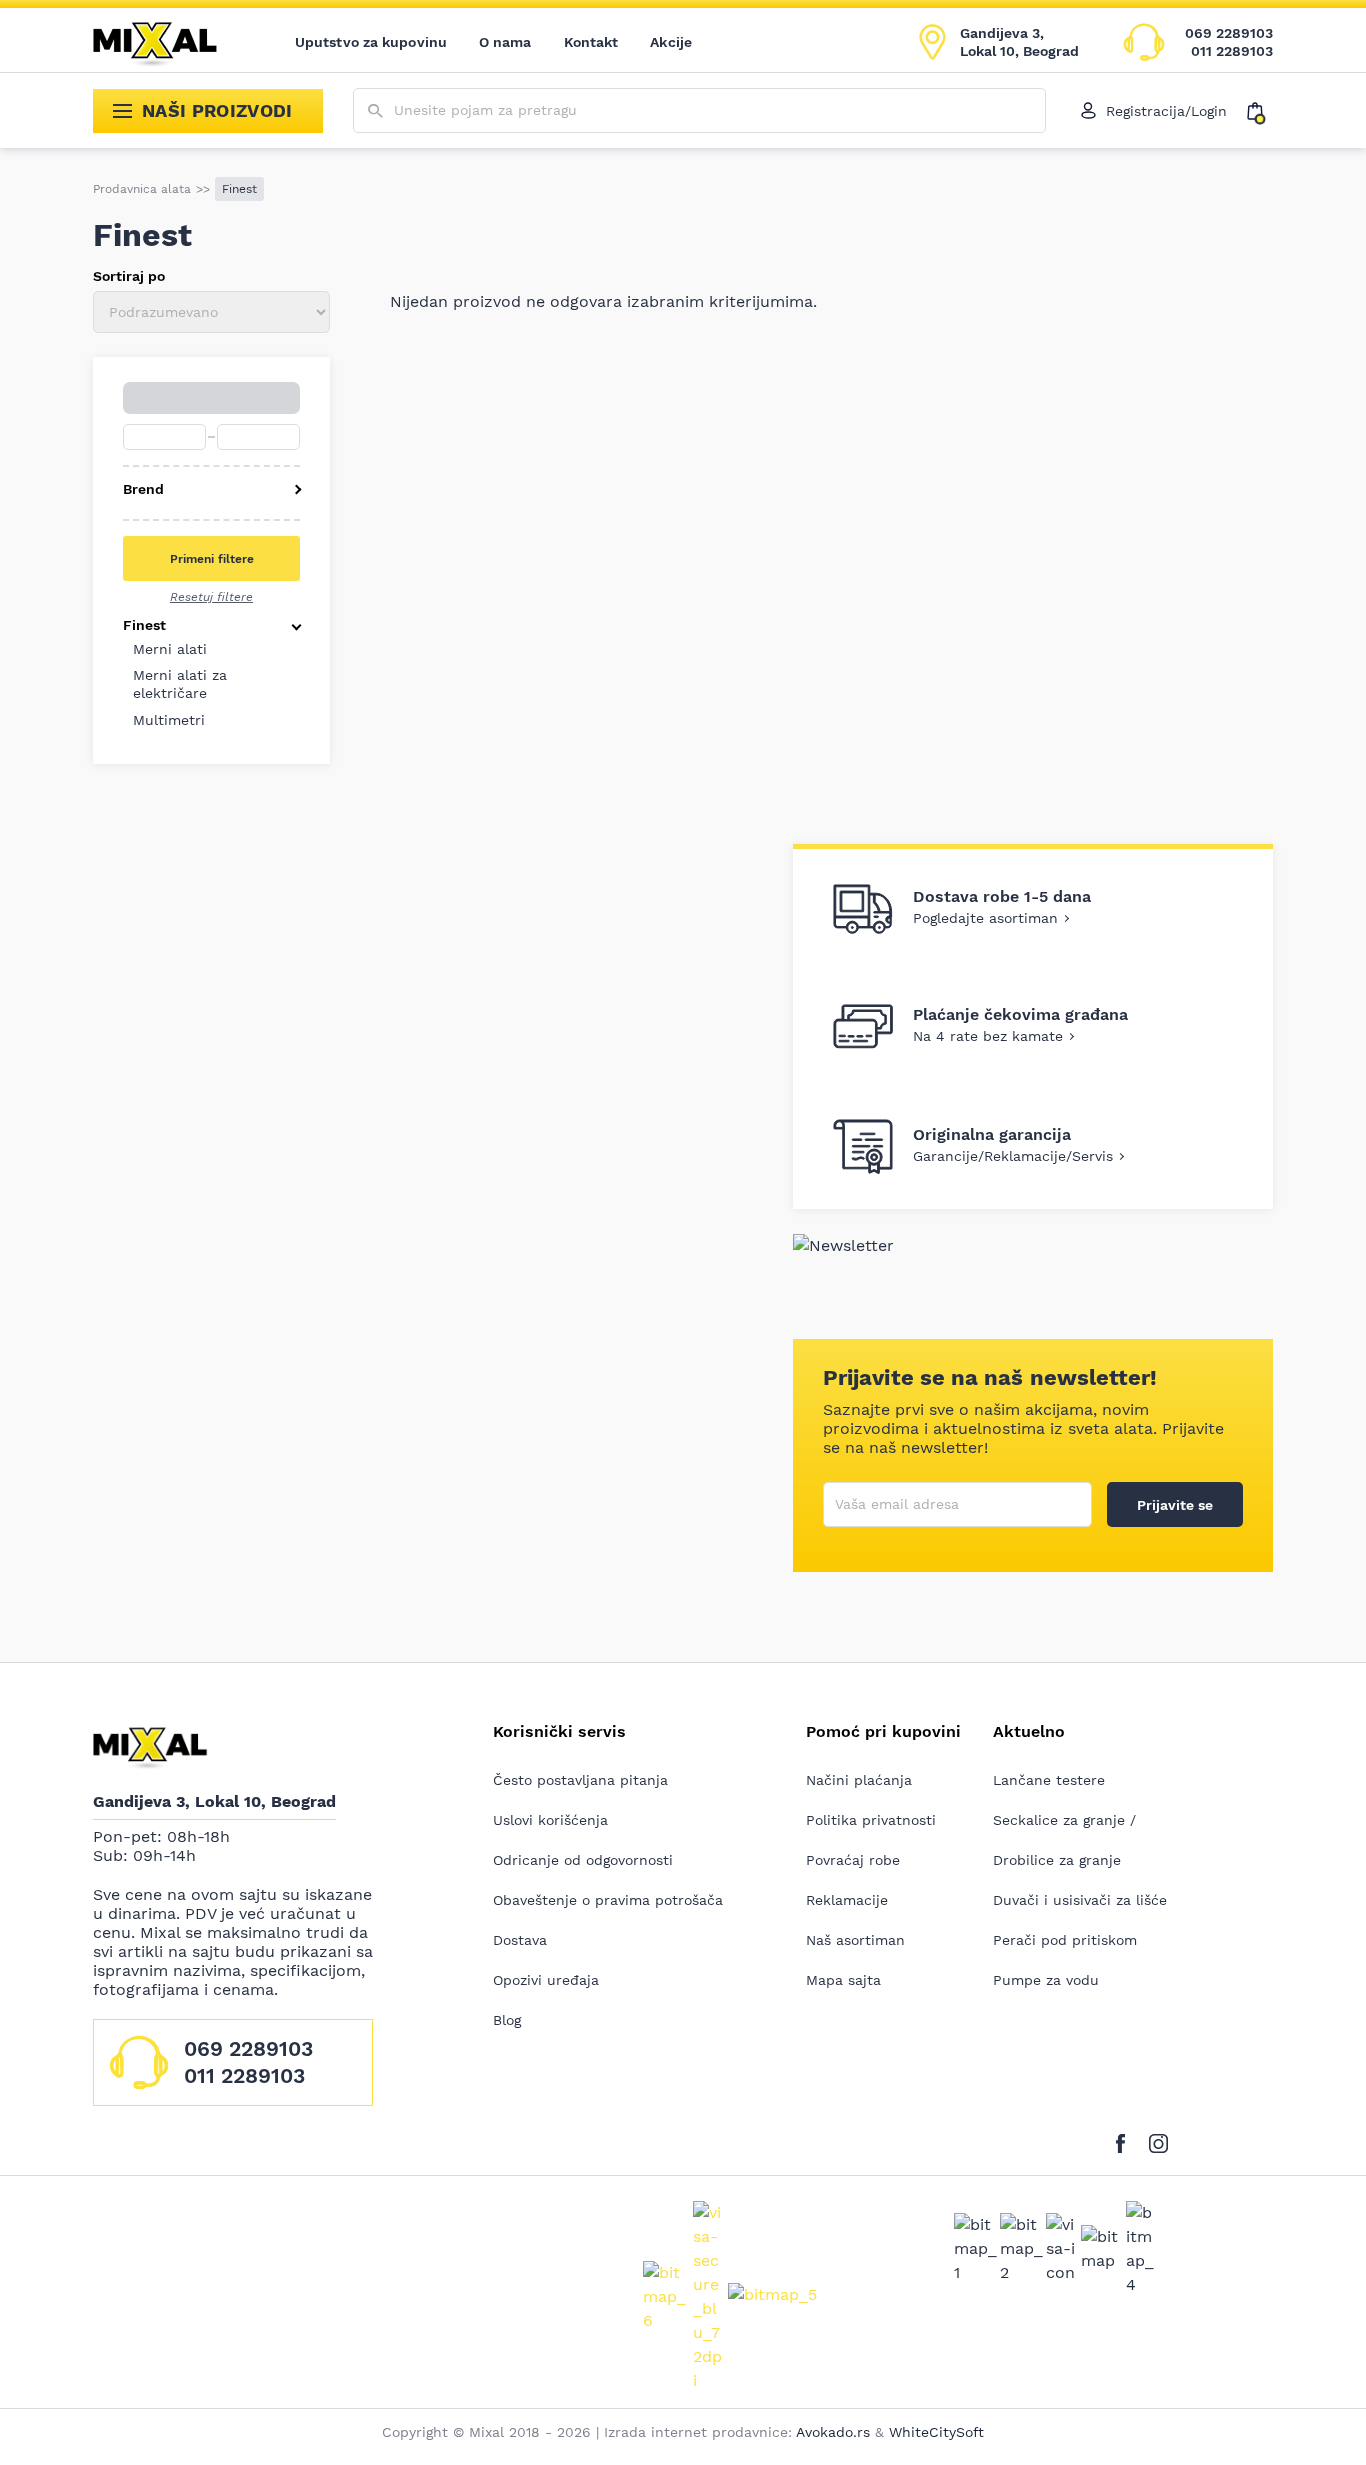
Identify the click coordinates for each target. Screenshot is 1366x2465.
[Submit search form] (375, 111)
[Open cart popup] (1260, 111)
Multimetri (169, 720)
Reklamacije (847, 1900)
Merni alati (170, 649)
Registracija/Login (1166, 111)
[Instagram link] (1158, 2140)
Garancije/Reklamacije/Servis (1013, 1156)
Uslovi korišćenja (550, 1820)
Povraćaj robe (853, 1860)
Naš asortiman (855, 1940)
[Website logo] (169, 42)
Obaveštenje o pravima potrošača (608, 1900)
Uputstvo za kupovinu (371, 42)
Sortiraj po (129, 276)
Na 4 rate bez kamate (988, 1036)
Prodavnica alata (142, 189)
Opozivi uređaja (546, 1980)
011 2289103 (1232, 51)
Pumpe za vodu (1046, 1980)
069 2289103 (1229, 33)
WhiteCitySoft (936, 2432)
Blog (507, 2020)
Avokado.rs (833, 2432)
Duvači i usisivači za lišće (1080, 1900)
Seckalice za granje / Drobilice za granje (1064, 1840)
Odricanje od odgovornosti (583, 1860)
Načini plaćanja (859, 1780)
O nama (505, 42)
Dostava (520, 1940)
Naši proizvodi (217, 110)
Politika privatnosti (871, 1820)
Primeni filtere (212, 559)
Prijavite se (1175, 1505)
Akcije (671, 42)
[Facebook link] (1125, 2140)
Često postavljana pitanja (580, 1780)
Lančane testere (1049, 1780)
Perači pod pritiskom (1065, 1940)
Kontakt (591, 42)
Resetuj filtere (211, 597)
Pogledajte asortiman (985, 918)
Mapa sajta (843, 1980)
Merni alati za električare (180, 684)
